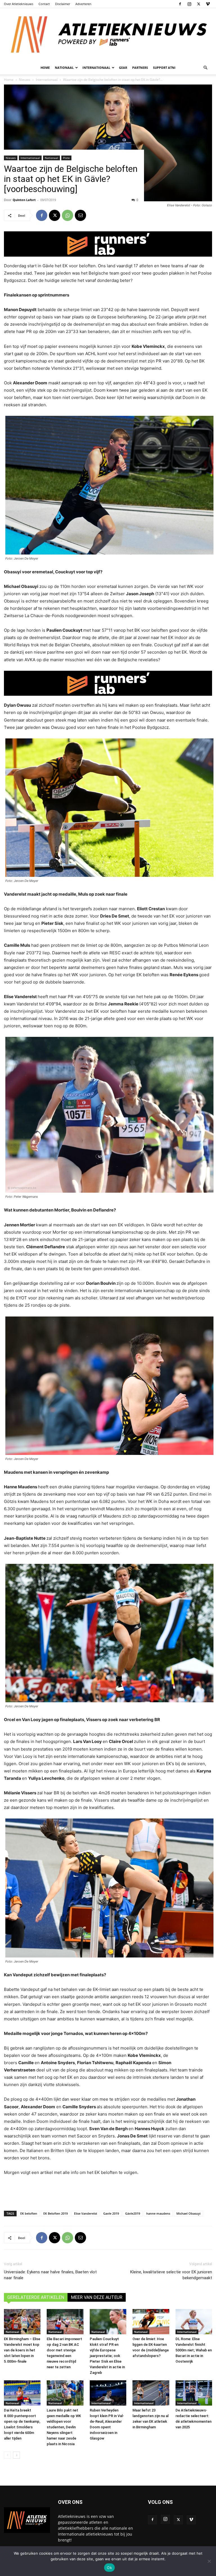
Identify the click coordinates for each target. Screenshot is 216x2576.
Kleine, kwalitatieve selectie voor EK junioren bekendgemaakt (171, 2275)
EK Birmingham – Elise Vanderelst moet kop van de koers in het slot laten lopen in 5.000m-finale (22, 2350)
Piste (66, 158)
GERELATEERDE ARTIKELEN (36, 2297)
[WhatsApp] (67, 215)
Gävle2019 (133, 2213)
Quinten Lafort (24, 200)
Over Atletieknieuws (19, 4)
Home (45, 68)
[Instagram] (189, 4)
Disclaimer (63, 4)
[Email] (80, 215)
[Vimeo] (208, 4)
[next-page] (16, 2455)
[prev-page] (7, 2455)
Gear (123, 68)
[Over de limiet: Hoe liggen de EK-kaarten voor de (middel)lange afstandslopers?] (151, 2322)
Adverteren (83, 4)
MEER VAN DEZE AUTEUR (97, 2297)
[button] (205, 68)
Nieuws (11, 158)
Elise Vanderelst (85, 2213)
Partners (140, 68)
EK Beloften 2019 (56, 2213)
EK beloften (29, 2213)
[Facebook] (180, 4)
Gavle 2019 (111, 2213)
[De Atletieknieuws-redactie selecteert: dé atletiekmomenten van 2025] (194, 2393)
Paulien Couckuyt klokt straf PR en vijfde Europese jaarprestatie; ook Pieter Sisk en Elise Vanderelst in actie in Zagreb (107, 2356)
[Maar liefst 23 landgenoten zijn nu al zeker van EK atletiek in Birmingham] (151, 2393)
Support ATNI (164, 68)
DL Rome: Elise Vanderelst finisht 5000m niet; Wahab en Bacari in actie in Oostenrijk (194, 2350)
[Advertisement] (108, 2192)
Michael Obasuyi (188, 2213)
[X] (199, 4)
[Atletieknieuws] (108, 35)
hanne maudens (158, 2213)
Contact (44, 4)
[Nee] (209, 2561)
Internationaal (30, 158)
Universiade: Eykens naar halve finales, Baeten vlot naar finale (50, 2275)
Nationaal (51, 158)
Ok (109, 2568)
